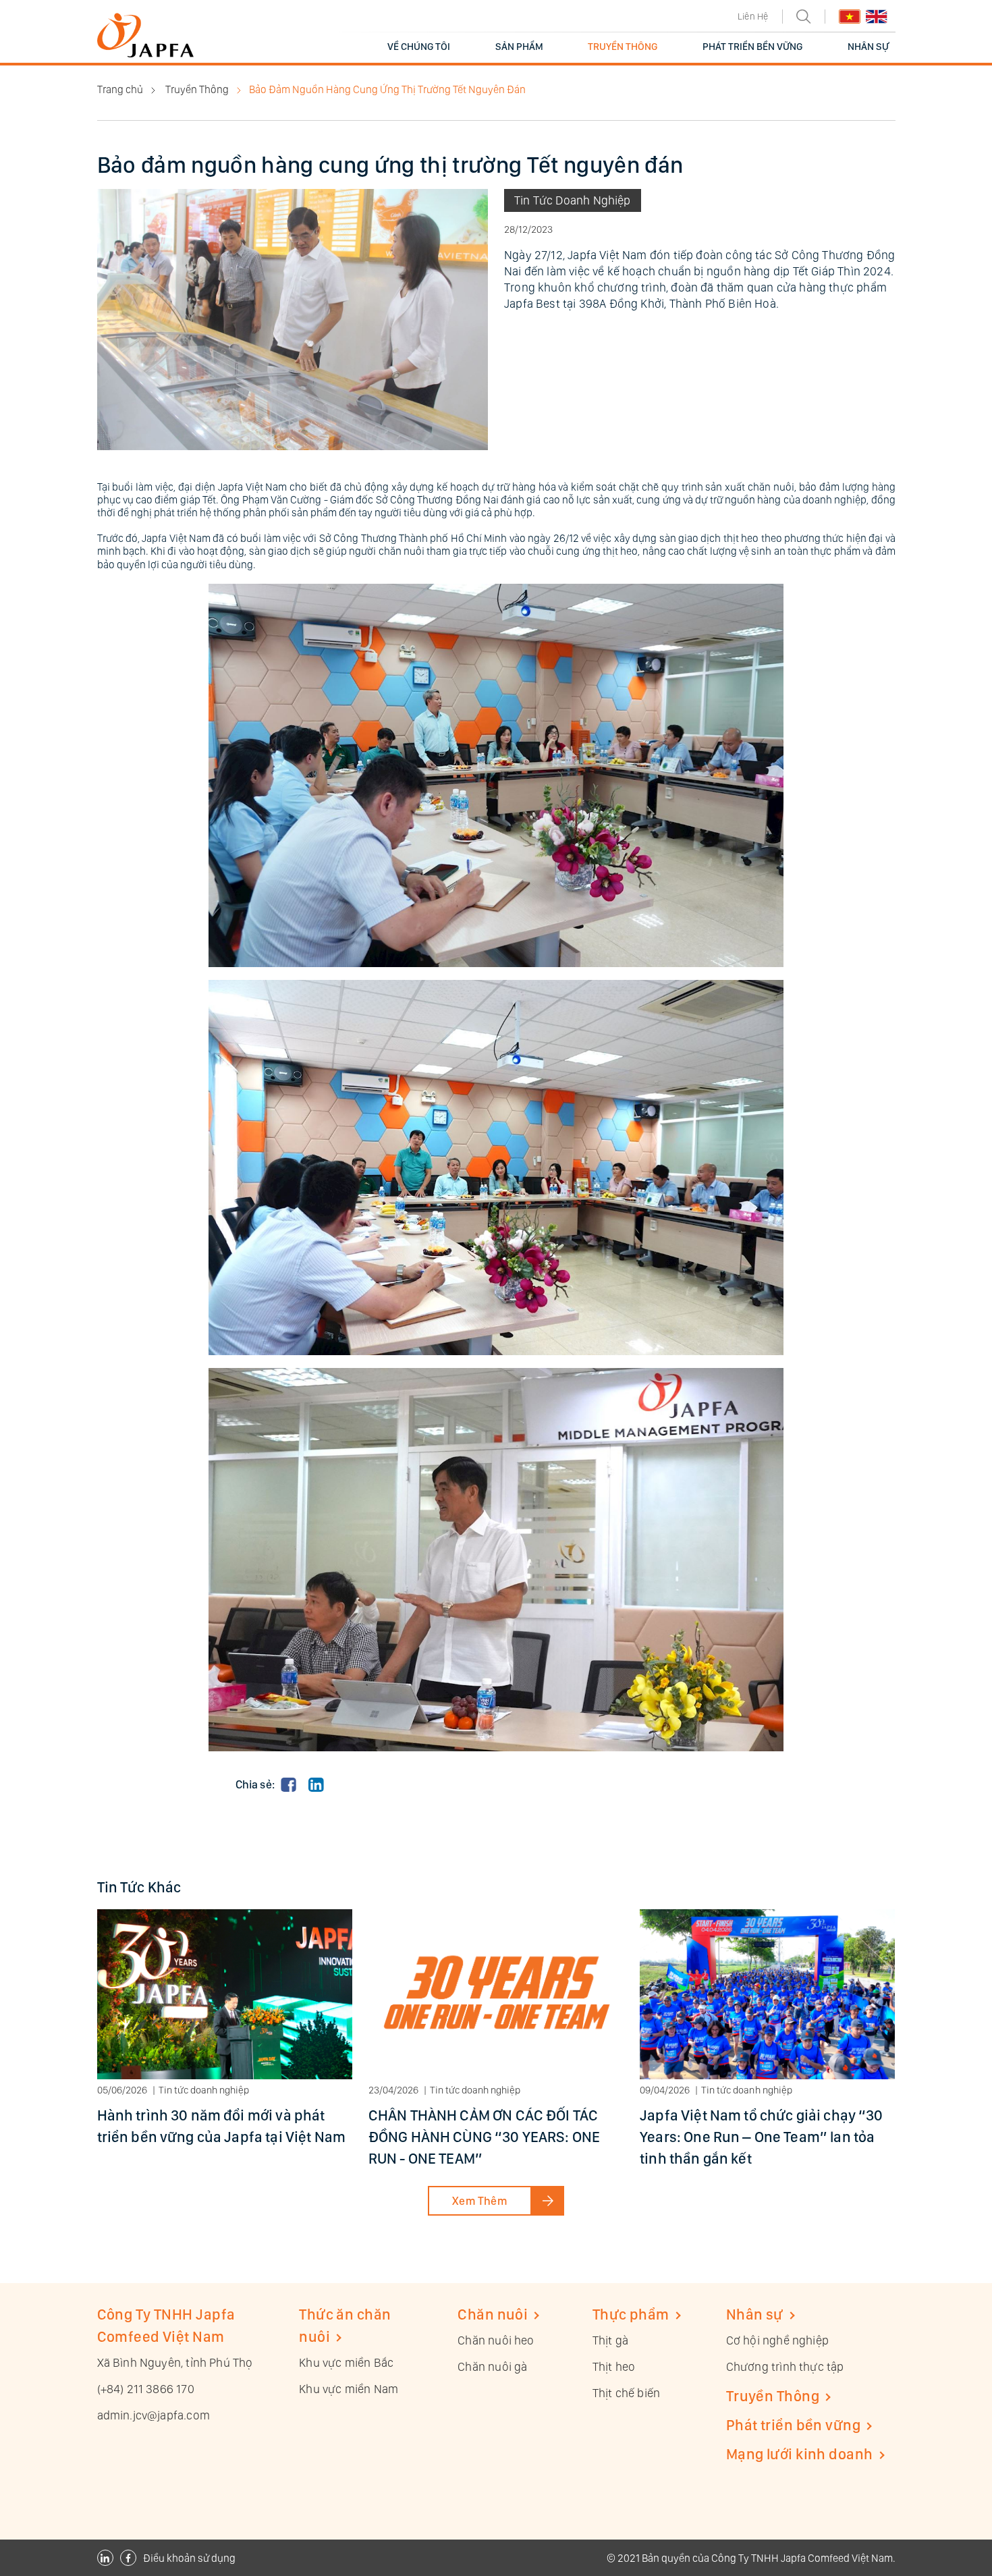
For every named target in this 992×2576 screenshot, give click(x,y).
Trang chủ (120, 89)
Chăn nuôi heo (496, 2340)
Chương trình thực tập (785, 2366)
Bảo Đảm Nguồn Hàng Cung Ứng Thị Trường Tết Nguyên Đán (387, 89)
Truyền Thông (197, 89)
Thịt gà (610, 2340)
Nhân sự (755, 2314)
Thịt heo (614, 2366)
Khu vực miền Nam (349, 2389)
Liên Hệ (753, 16)
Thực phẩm (631, 2314)
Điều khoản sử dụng (189, 2558)
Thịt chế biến (626, 2393)
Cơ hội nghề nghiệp (777, 2340)
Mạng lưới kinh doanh (800, 2454)
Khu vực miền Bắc (346, 2362)
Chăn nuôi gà (492, 2366)
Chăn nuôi (493, 2314)
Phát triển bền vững (793, 2425)
